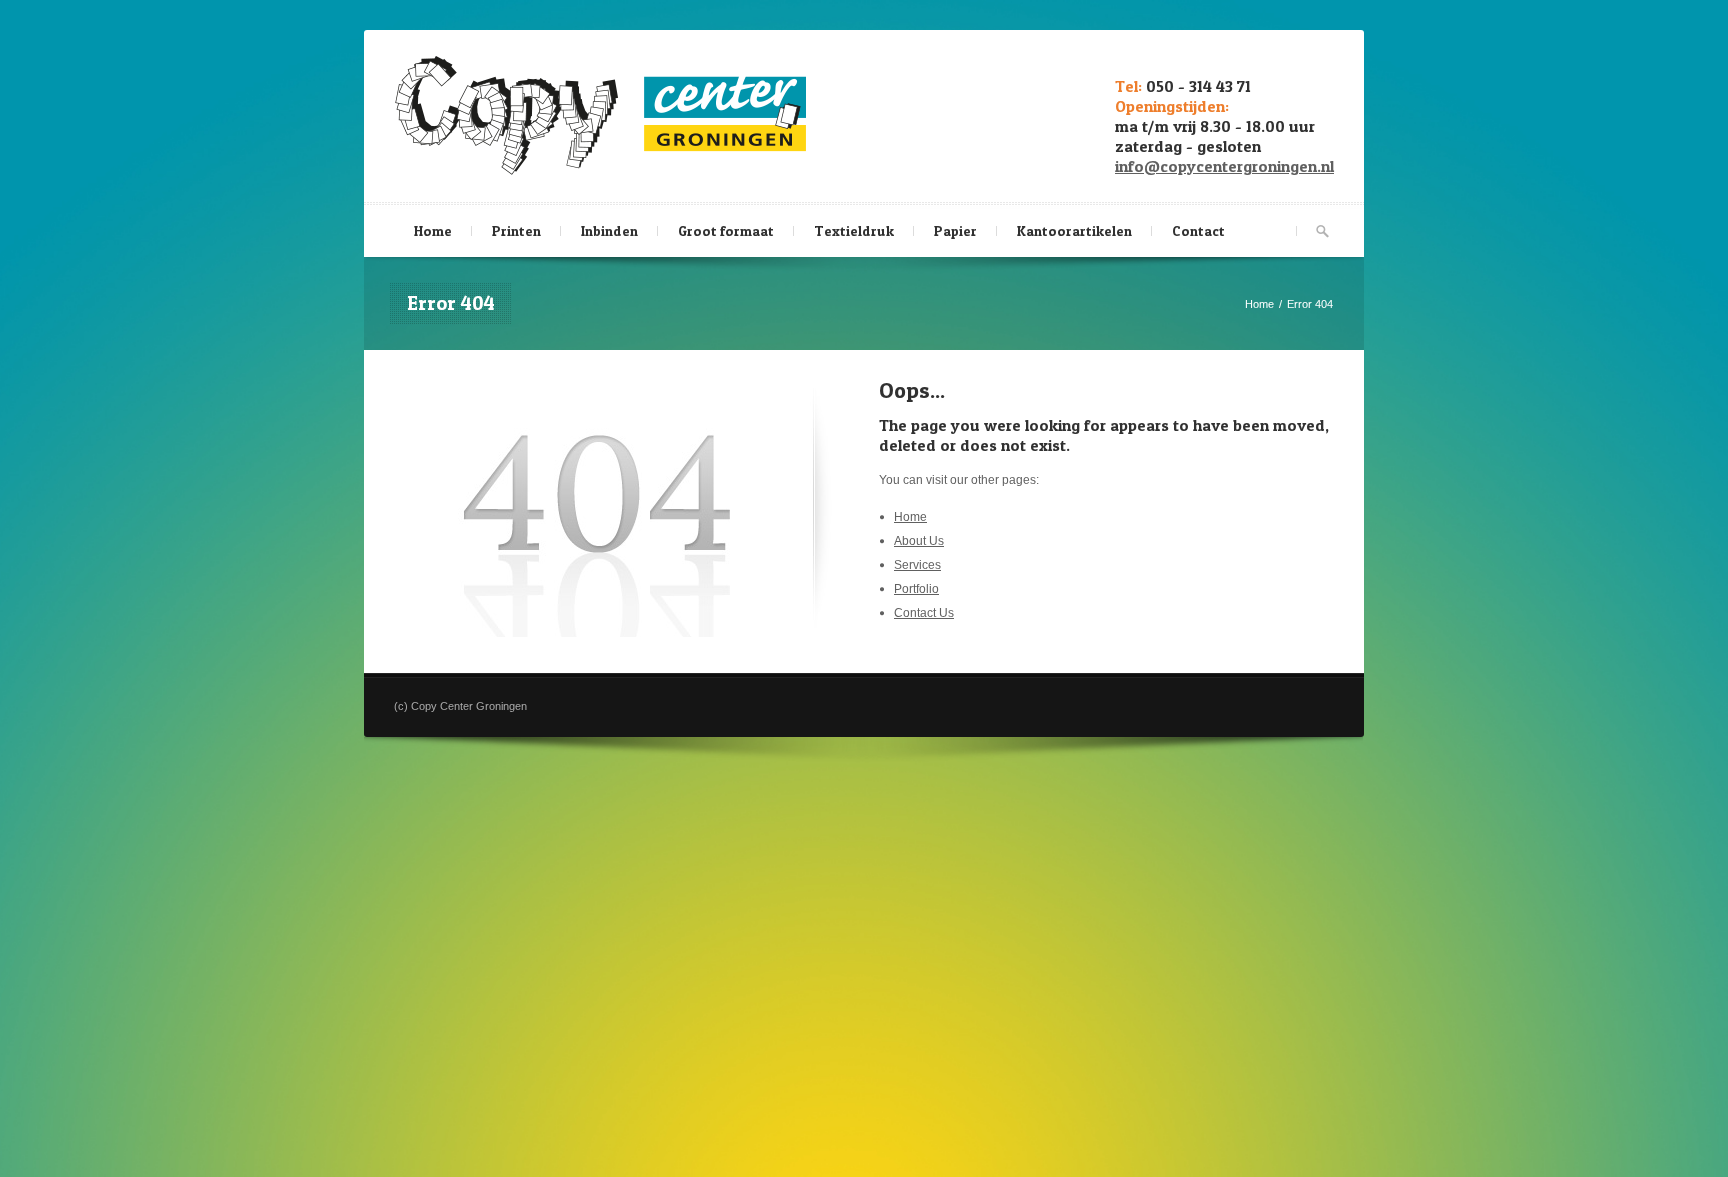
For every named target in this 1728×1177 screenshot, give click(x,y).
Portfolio (916, 589)
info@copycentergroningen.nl (1224, 166)
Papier (955, 230)
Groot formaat (726, 230)
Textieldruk (854, 230)
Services (917, 565)
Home (433, 230)
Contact (1198, 230)
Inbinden (609, 230)
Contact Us (924, 613)
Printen (516, 230)
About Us (919, 541)
